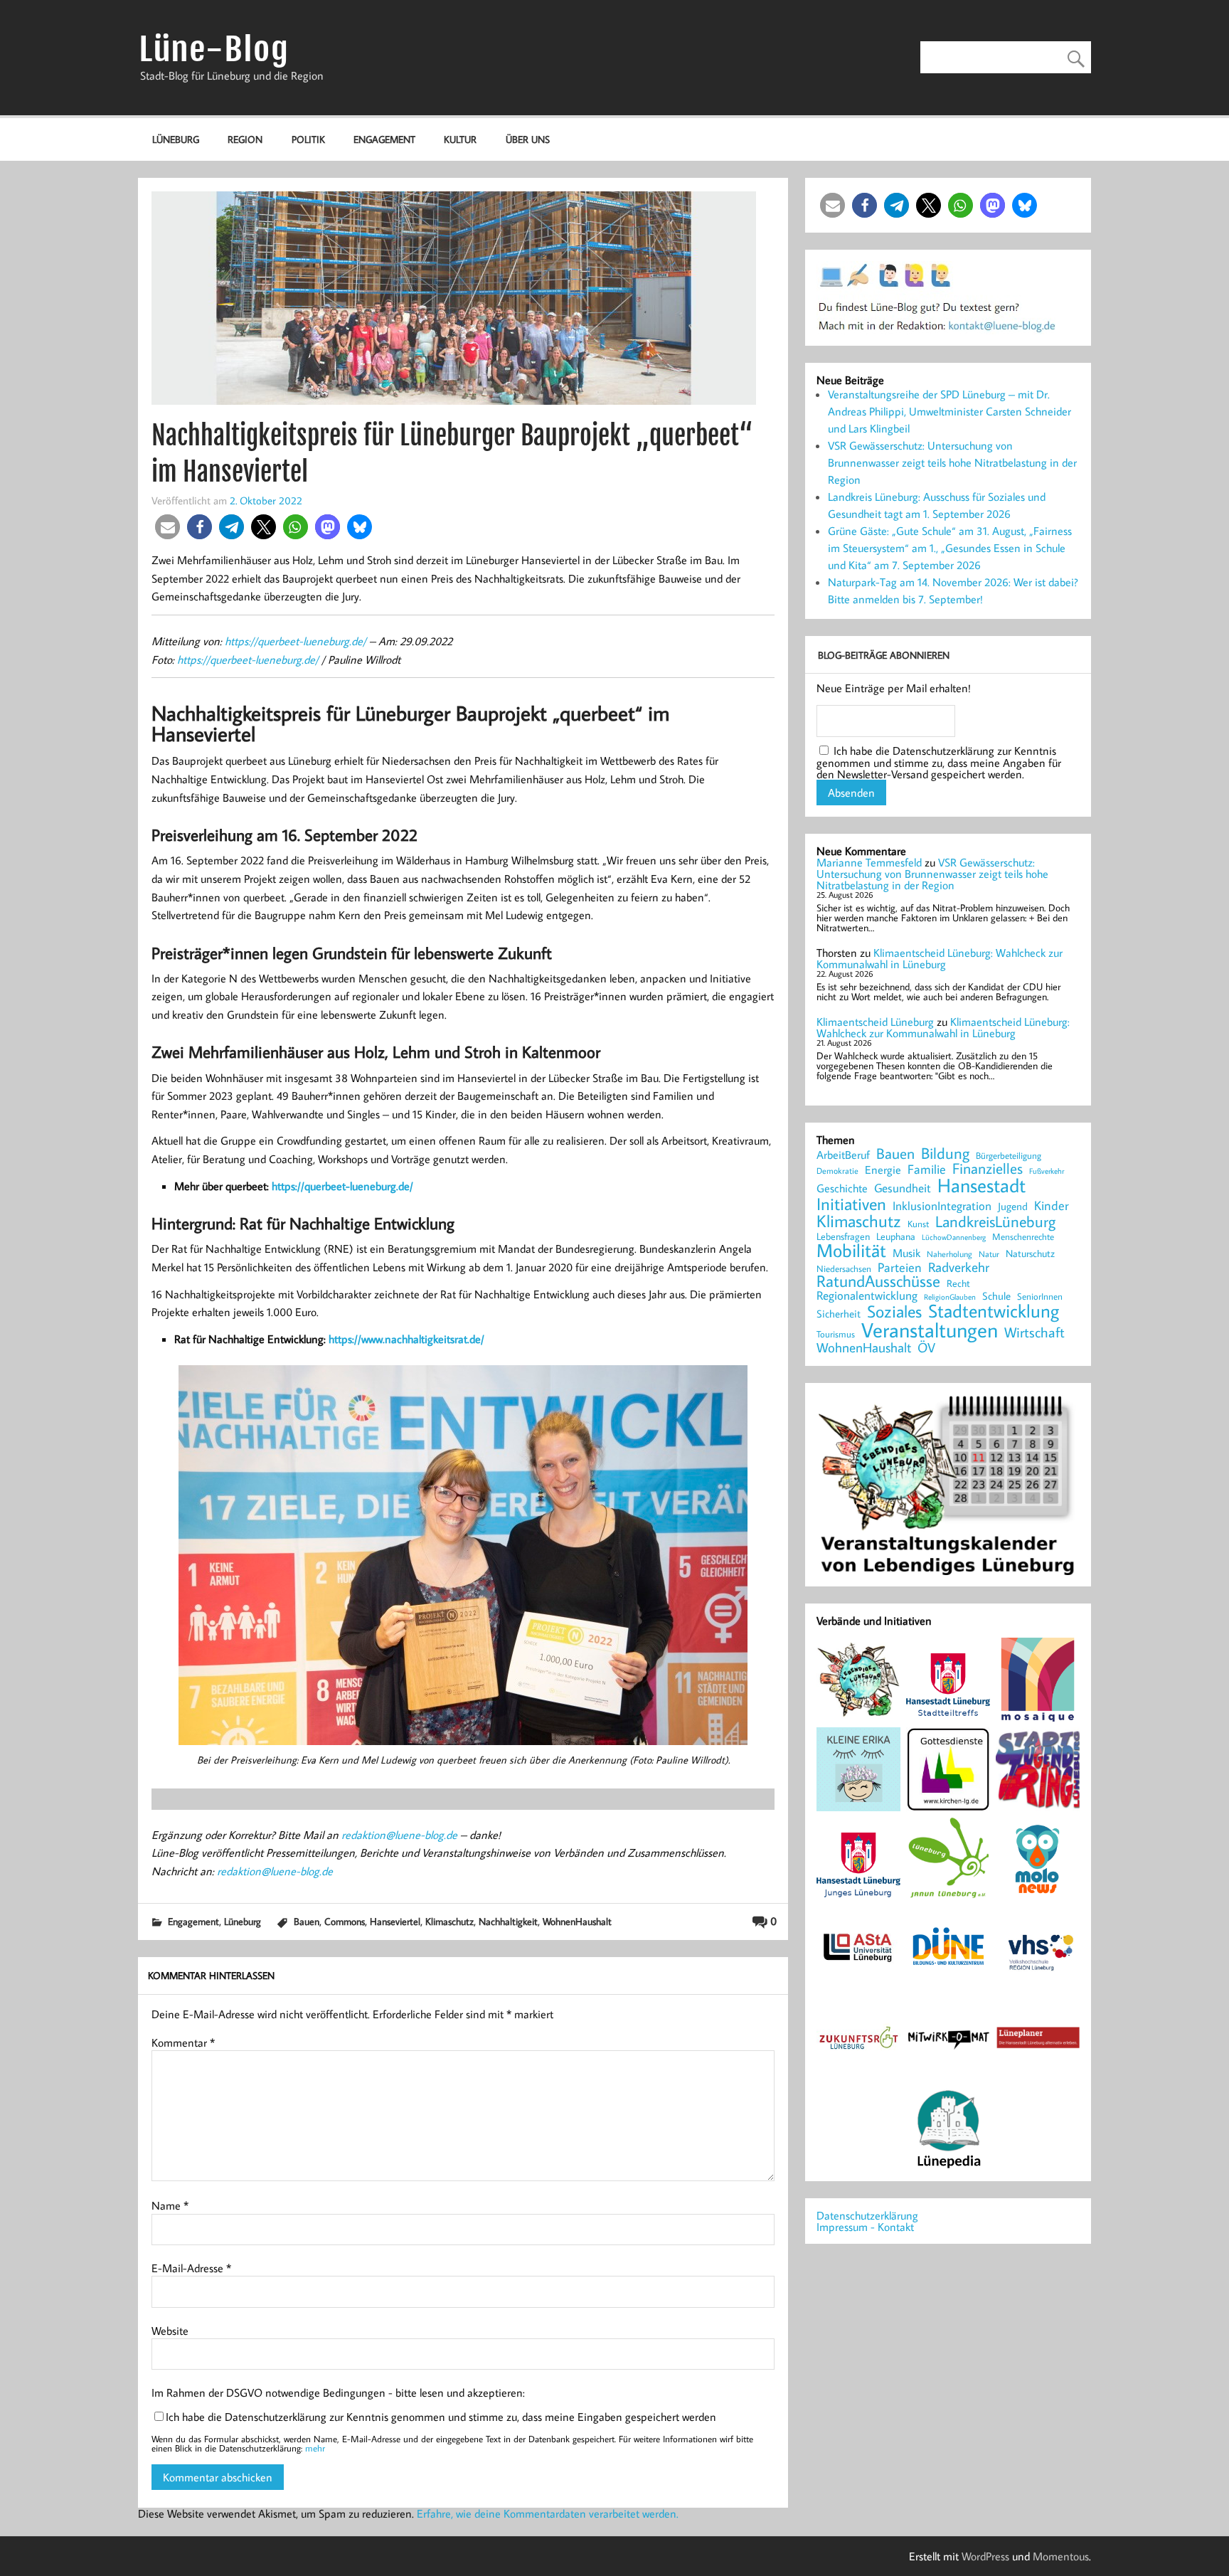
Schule (996, 1296)
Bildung (945, 1153)
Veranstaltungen (930, 1330)
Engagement (384, 139)
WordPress (985, 2556)
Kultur (460, 139)
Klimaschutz (449, 1921)
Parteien (900, 1267)
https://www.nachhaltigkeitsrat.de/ (406, 1339)
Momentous (1061, 2556)
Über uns (528, 139)
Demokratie (837, 1171)
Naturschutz (1030, 1254)
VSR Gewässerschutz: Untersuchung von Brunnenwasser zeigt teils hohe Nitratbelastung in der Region (952, 462)
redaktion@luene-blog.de (399, 1835)
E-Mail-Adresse (191, 2268)
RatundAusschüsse (878, 1282)
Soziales (894, 1311)
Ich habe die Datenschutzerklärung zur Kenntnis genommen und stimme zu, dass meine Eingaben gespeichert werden (441, 2417)
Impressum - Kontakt (865, 2227)
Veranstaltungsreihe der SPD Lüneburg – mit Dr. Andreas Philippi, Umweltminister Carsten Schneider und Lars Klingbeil (949, 411)
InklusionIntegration (942, 1206)
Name (170, 2205)
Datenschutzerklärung (867, 2215)
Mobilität (851, 1251)
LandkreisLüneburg (995, 1222)
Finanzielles (988, 1169)
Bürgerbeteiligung (1009, 1156)
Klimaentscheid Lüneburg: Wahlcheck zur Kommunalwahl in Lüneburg (940, 958)
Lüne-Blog (214, 49)
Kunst (918, 1224)
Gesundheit (903, 1188)
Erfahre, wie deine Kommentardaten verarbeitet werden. (548, 2513)
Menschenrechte (1023, 1237)
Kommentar (183, 2042)
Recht (958, 1284)
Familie (927, 1170)
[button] (167, 527)
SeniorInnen (1040, 1297)
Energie (883, 1170)
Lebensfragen (843, 1237)
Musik (906, 1253)
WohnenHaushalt (577, 1921)
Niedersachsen (844, 1269)
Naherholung (949, 1253)
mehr (315, 2448)
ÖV (926, 1348)
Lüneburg (176, 139)
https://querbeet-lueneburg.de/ (296, 641)
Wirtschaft (1034, 1332)
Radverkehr (959, 1267)
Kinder (1052, 1206)
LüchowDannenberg (954, 1237)
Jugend (1013, 1207)
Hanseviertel (395, 1921)
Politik (308, 139)
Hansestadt (981, 1186)
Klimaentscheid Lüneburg (875, 1022)
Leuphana (896, 1236)
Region (245, 139)
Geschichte (842, 1188)
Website (170, 2331)
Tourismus (836, 1334)
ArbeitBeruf (843, 1155)
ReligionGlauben (950, 1297)
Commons (345, 1921)
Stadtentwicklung (994, 1311)
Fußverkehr (1047, 1171)
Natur (989, 1254)
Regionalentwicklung (867, 1296)
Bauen (307, 1921)
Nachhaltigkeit (508, 1921)
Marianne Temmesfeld (869, 862)
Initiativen (851, 1204)
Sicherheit (839, 1314)
